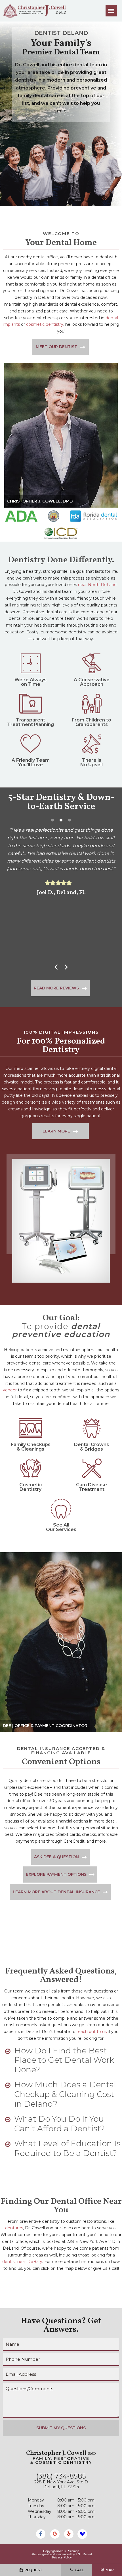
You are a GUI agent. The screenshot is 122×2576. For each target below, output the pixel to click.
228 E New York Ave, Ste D (61, 2484)
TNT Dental (84, 2554)
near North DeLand (97, 585)
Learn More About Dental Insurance (56, 1892)
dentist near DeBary (22, 2262)
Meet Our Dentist (56, 347)
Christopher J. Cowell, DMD (40, 501)
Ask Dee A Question (56, 1857)
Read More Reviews (56, 988)
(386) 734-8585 (61, 2476)
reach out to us (92, 2032)
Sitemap (74, 2551)
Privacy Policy (62, 2557)
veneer (10, 1390)
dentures (14, 2228)
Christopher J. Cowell (61, 2453)
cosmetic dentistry (45, 324)
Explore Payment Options (56, 1874)
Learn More (56, 1131)
